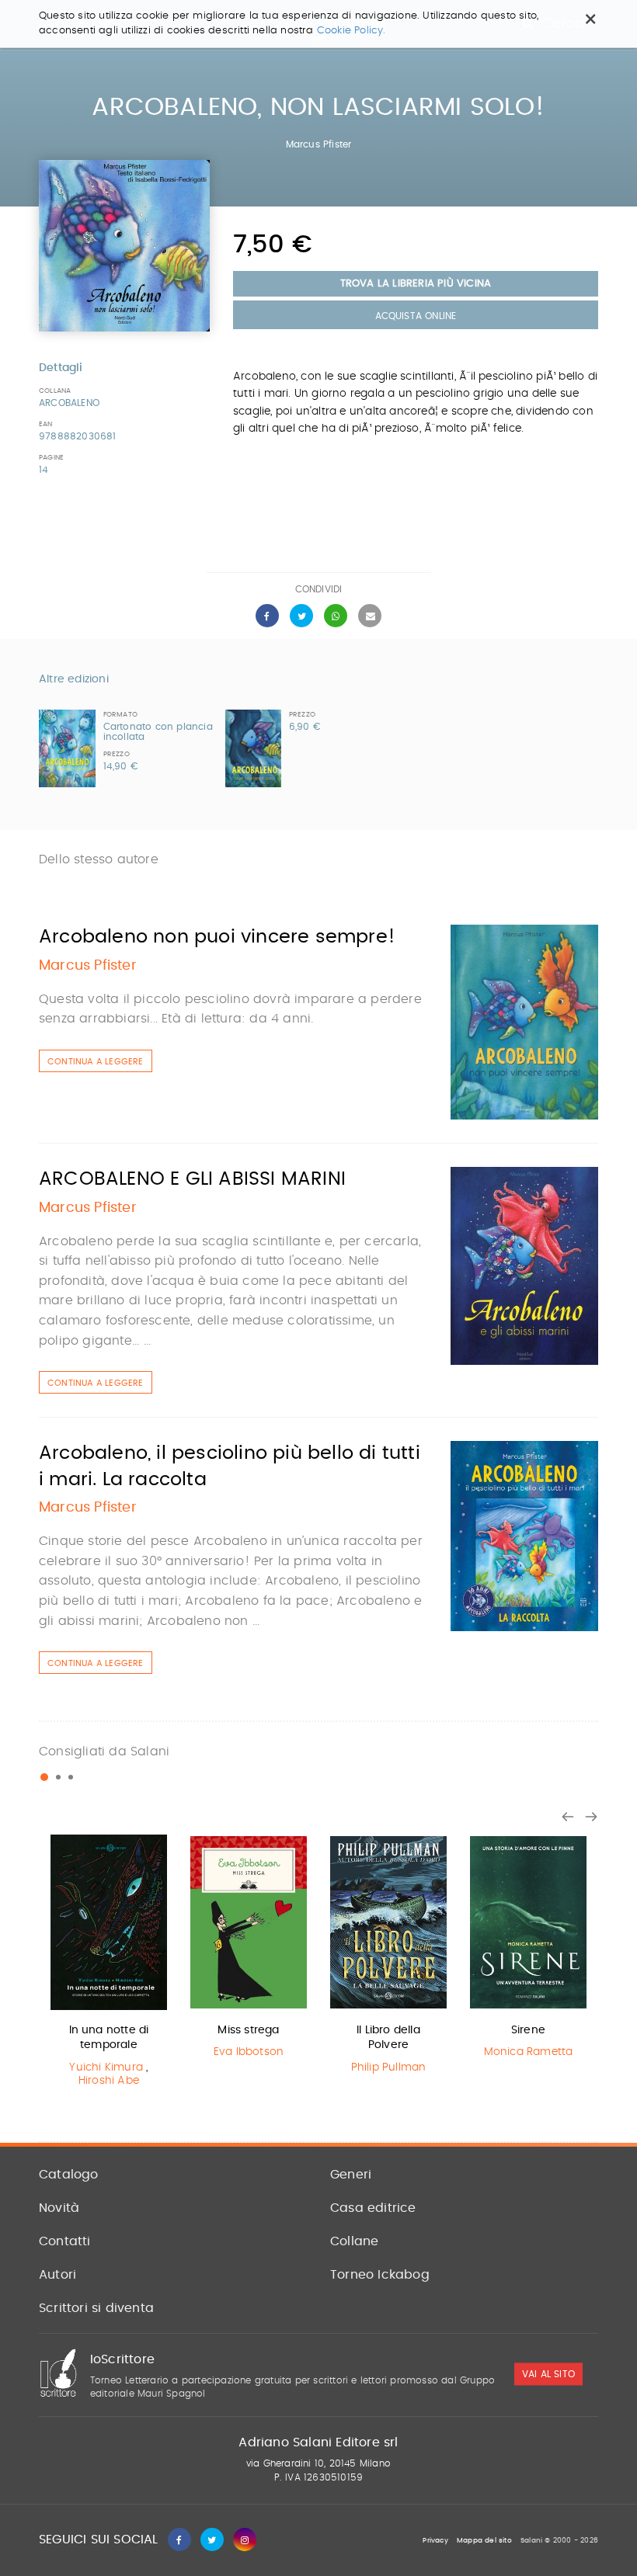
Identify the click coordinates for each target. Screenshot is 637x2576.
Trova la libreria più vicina (416, 284)
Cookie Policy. (352, 31)
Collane (354, 2241)
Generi (351, 2175)
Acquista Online (416, 316)
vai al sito (548, 2375)
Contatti (65, 2241)
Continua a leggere (96, 1062)
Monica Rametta (529, 2052)
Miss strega (248, 2030)
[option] (109, 1964)
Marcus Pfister (319, 144)
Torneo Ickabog (380, 2275)
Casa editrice (373, 2208)
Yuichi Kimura (106, 2067)
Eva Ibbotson (249, 2052)
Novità (59, 2208)
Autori (57, 2275)
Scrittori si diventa (96, 2308)
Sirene (528, 2030)
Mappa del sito (484, 2541)
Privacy (435, 2541)
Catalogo (69, 2175)
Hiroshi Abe (109, 2081)
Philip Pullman (389, 2067)
